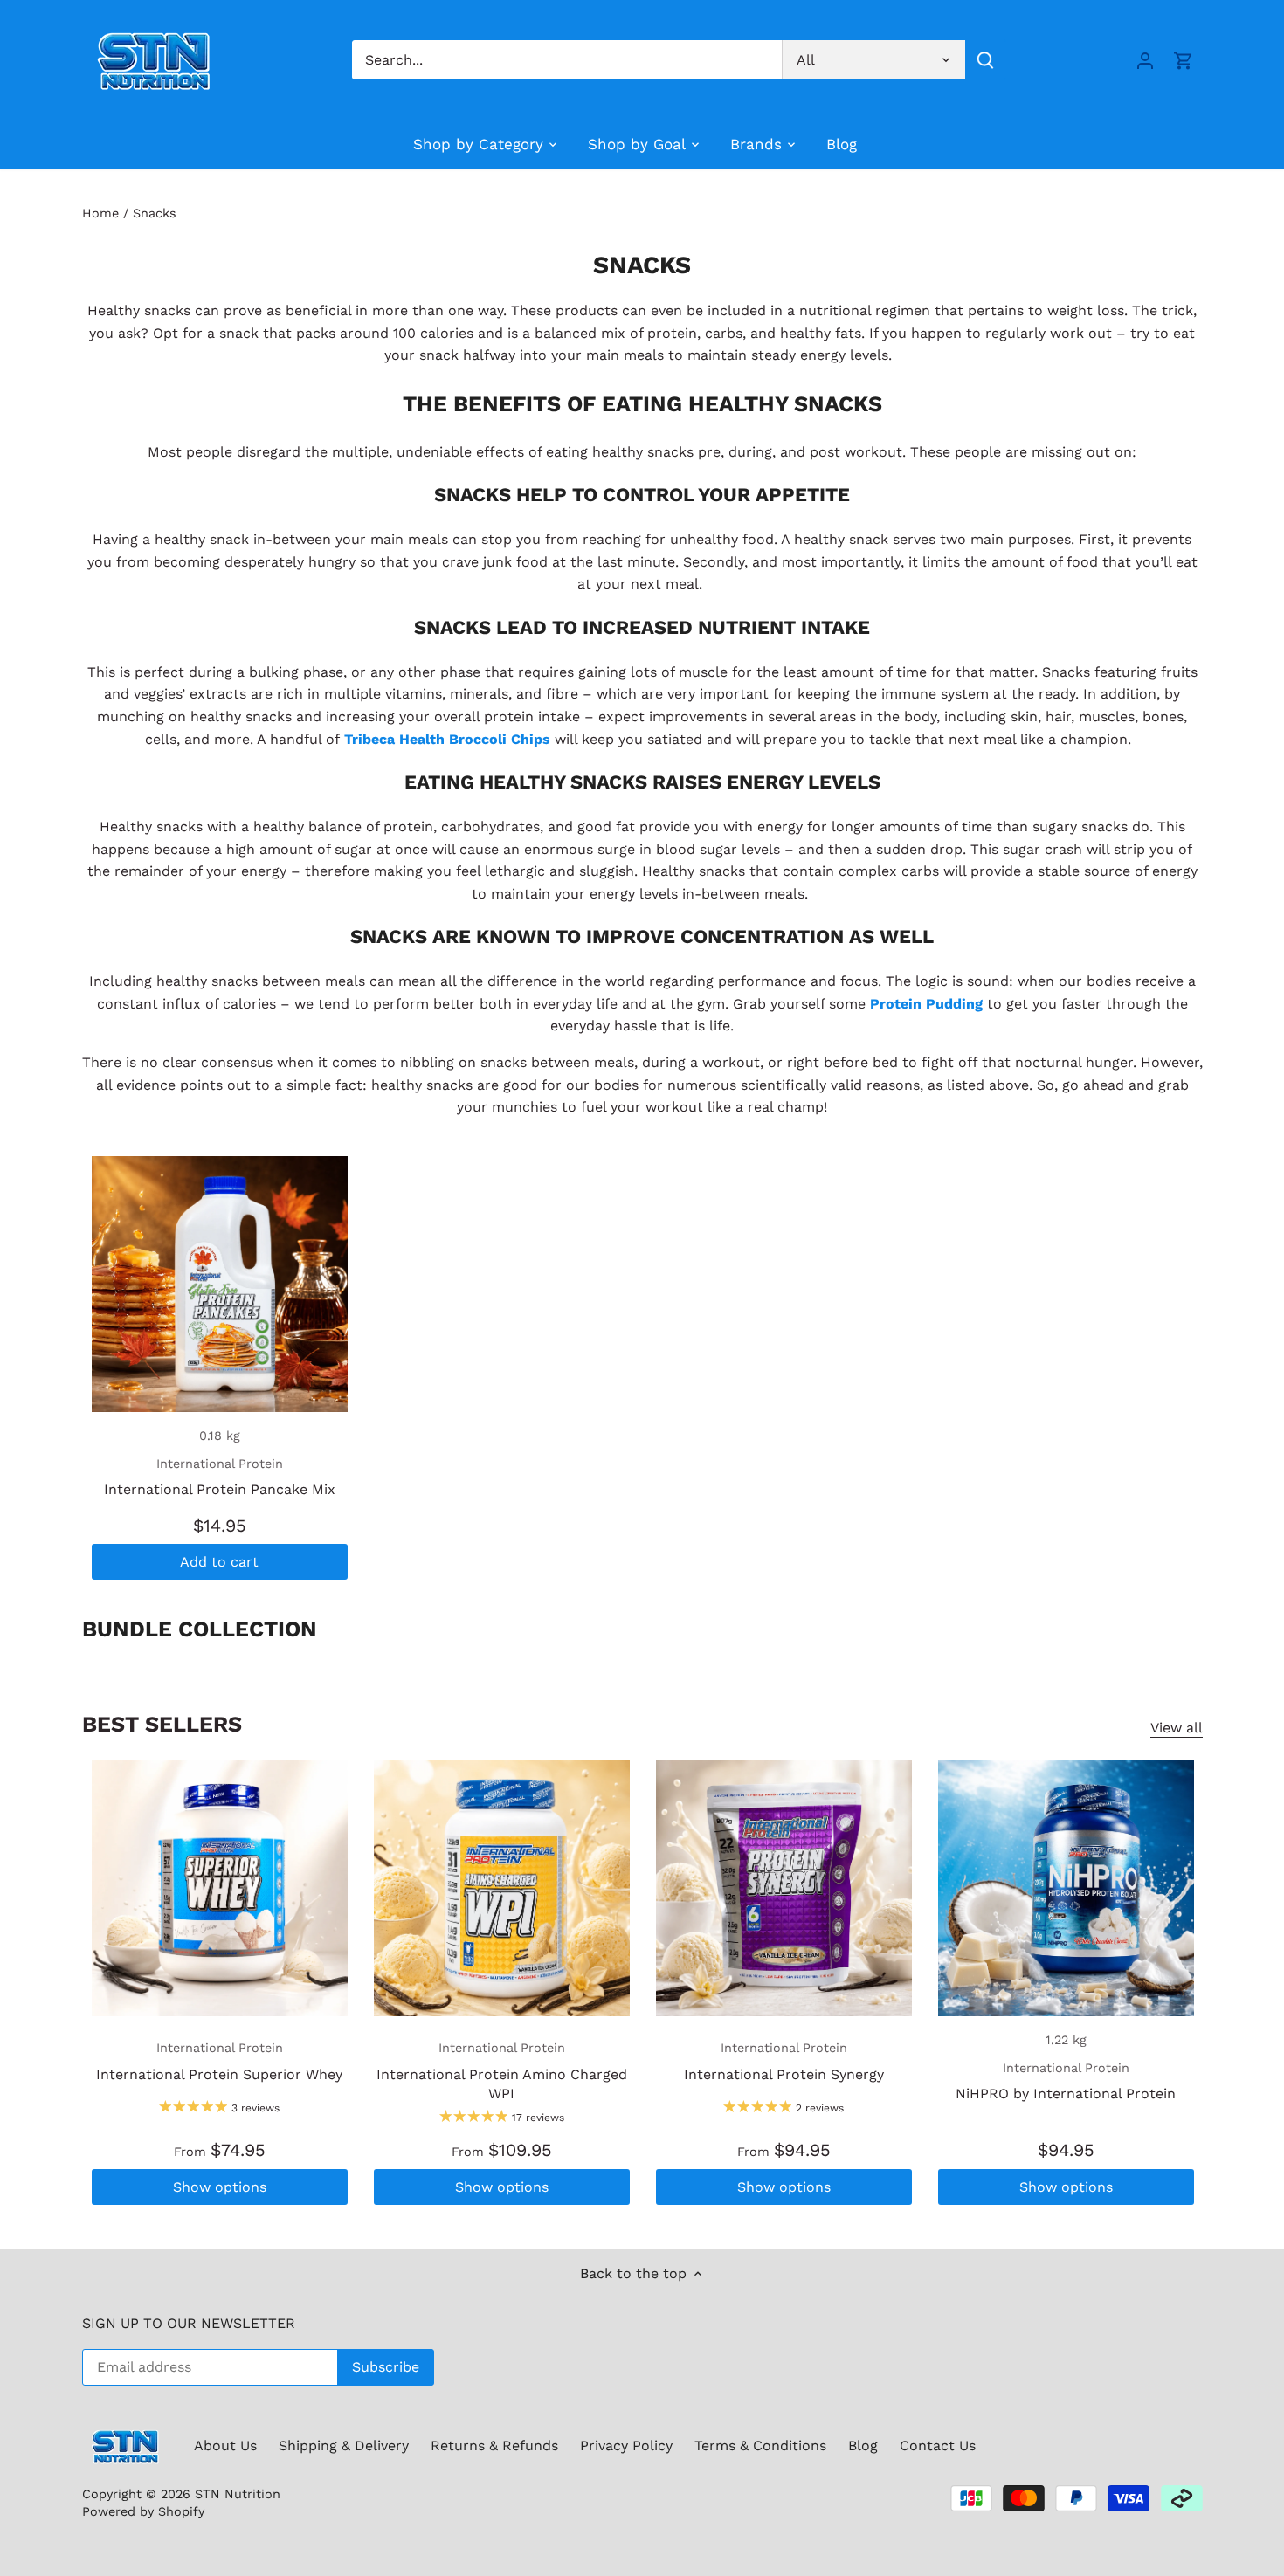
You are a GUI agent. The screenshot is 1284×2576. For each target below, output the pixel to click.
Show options (220, 2187)
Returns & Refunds (494, 2445)
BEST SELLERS (162, 1724)
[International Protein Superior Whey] (220, 1888)
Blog (863, 2445)
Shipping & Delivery (344, 2445)
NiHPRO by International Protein (1066, 2081)
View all (1177, 1728)
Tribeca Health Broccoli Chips (447, 739)
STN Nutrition (238, 2494)
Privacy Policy (626, 2445)
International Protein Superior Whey (219, 2061)
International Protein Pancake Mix (220, 1477)
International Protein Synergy (784, 2061)
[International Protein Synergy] (784, 1888)
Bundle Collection (200, 1629)
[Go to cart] (1184, 60)
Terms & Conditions (760, 2445)
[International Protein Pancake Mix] (220, 1284)
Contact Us (938, 2445)
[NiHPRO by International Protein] (1066, 1888)
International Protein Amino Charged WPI (502, 2071)
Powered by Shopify (143, 2511)
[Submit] (984, 60)
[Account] (1145, 60)
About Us (225, 2445)
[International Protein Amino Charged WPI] (502, 1888)
